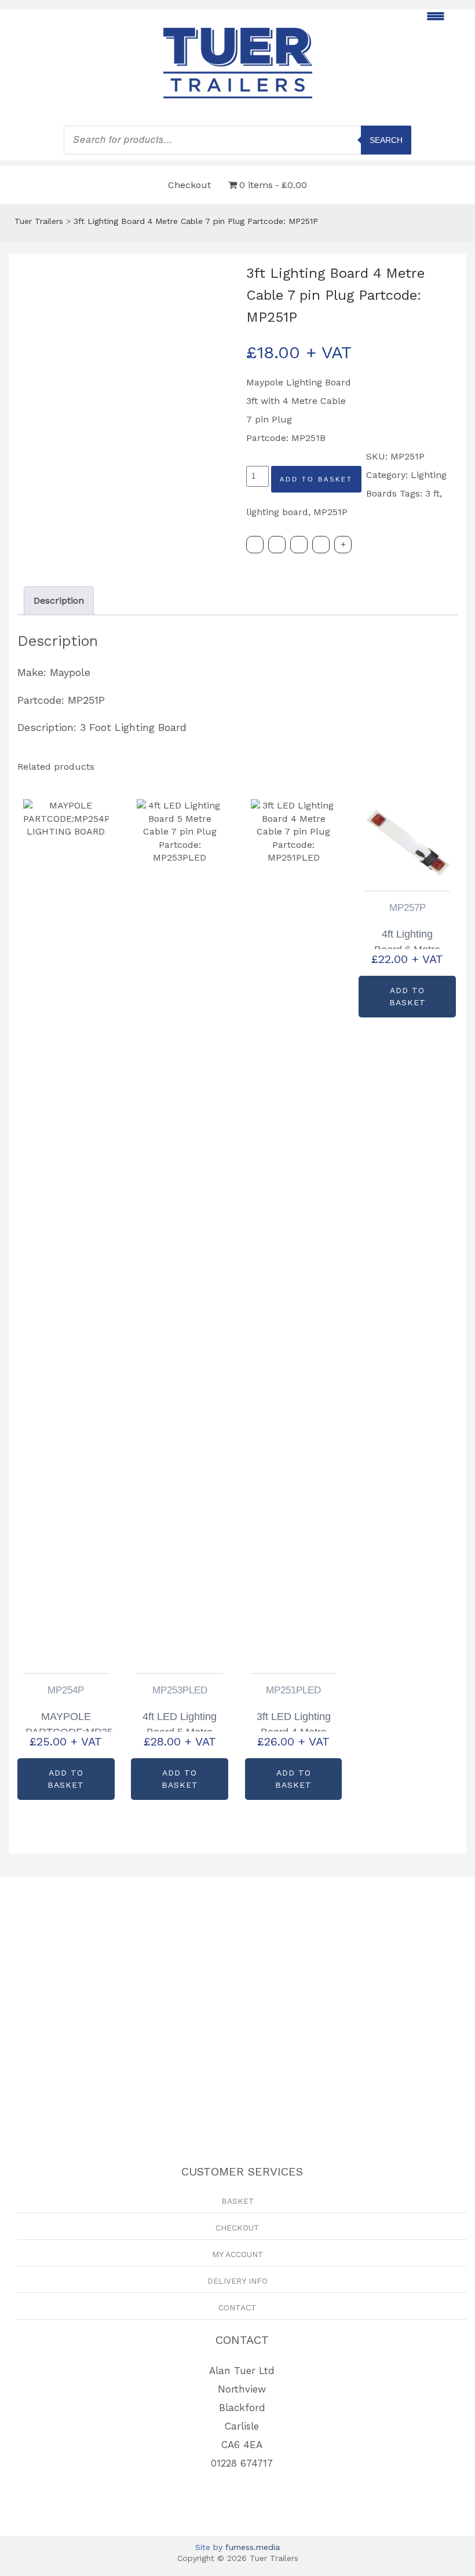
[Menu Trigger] (435, 16)
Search (386, 140)
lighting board (277, 512)
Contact (237, 2307)
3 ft (432, 493)
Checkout (189, 185)
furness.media (253, 2547)
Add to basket (316, 479)
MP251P (330, 512)
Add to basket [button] (66, 1779)
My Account (238, 2254)
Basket (238, 2201)
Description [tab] (59, 600)
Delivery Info (237, 2281)
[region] (237, 2001)
